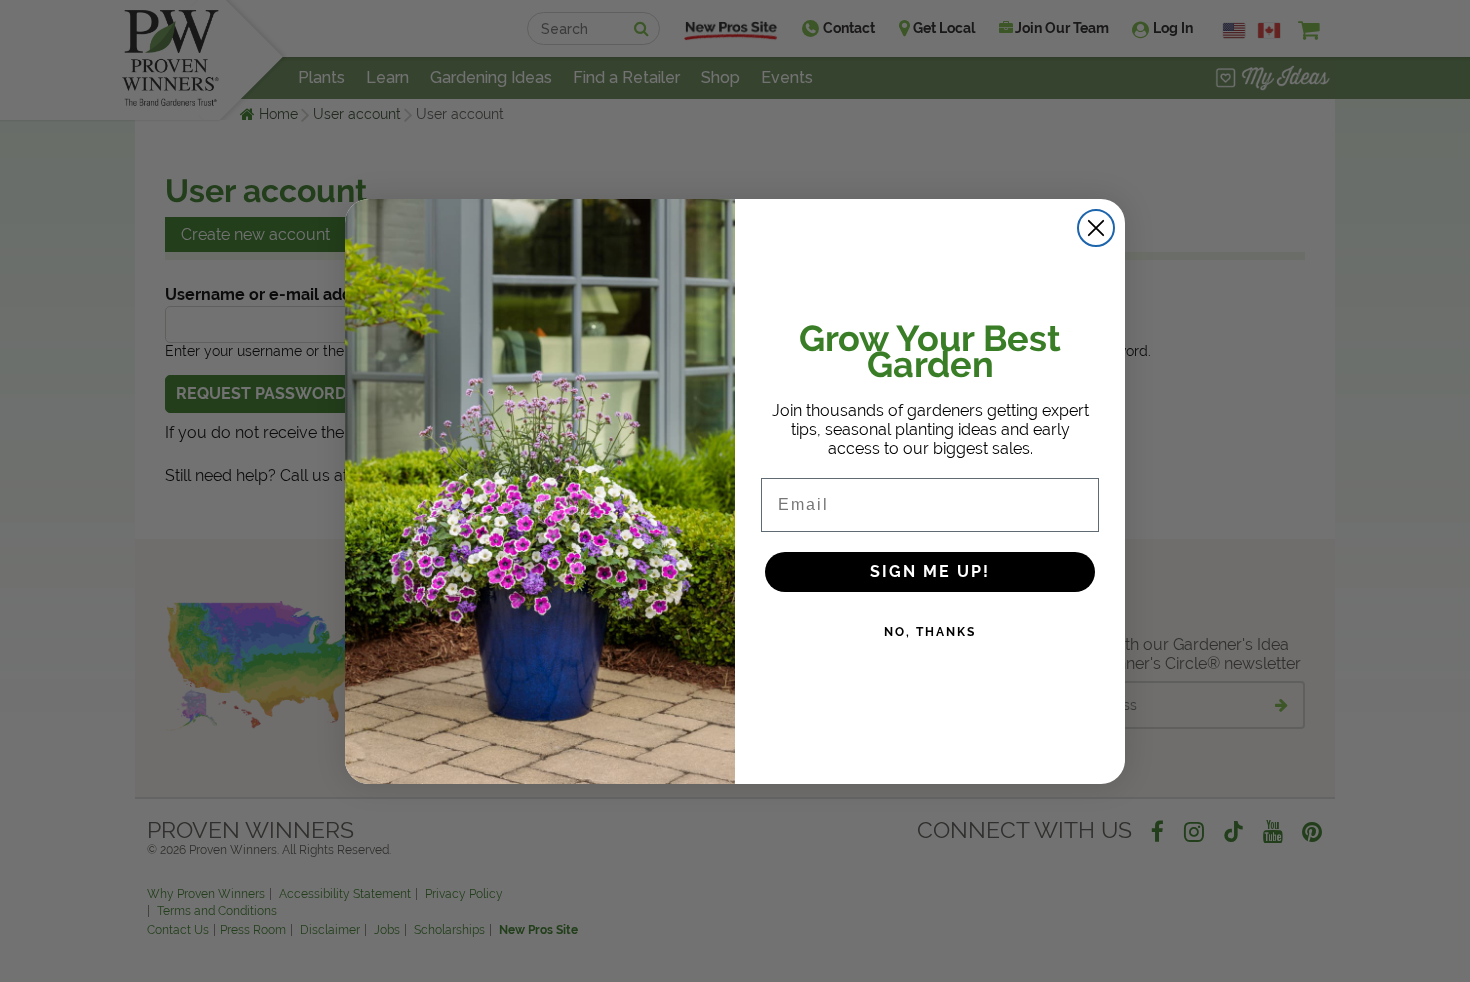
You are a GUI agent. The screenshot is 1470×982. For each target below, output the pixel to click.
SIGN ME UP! (930, 571)
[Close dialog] (1096, 228)
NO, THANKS (930, 632)
